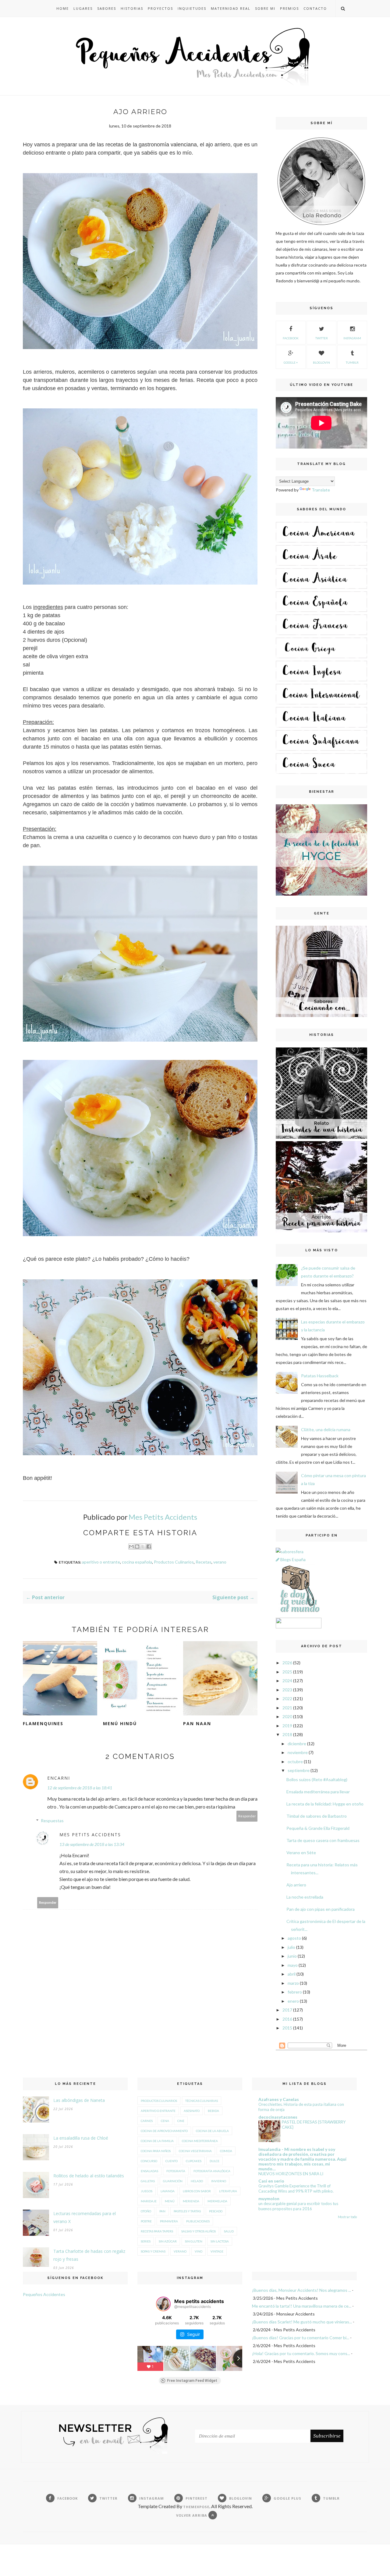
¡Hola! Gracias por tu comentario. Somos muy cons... (301, 2353)
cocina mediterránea (200, 2141)
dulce (214, 2161)
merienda (191, 2201)
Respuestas (52, 1821)
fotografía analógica (212, 2171)
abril (292, 1974)
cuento (172, 2161)
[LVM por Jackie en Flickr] (299, 1614)
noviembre (298, 1752)
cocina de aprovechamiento (164, 2131)
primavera (169, 2221)
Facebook (291, 338)
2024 (287, 1681)
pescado (216, 2211)
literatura (228, 2191)
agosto (294, 1938)
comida (226, 2151)
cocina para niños (156, 2151)
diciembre (297, 1744)
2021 (287, 1708)
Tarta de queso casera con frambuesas (323, 1840)
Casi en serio (271, 2181)
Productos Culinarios (174, 1562)
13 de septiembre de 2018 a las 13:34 (92, 1844)
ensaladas (149, 2171)
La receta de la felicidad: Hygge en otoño (325, 1804)
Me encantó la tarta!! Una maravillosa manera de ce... (302, 2306)
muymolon (269, 2199)
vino (199, 2251)
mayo (293, 1965)
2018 (287, 1734)
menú (170, 2201)
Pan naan (197, 1723)
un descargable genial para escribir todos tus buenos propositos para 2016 (298, 2206)
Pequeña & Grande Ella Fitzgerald (318, 1828)
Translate (321, 490)
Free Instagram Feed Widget (192, 2381)
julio (291, 1947)
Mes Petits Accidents (90, 1835)
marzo (293, 1983)
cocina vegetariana (195, 2151)
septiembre (299, 1770)
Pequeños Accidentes (44, 2294)
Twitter (322, 338)
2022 (287, 1699)
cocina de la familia (157, 2141)
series (146, 2241)
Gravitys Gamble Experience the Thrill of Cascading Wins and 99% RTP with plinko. (296, 2188)
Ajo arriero (296, 1885)
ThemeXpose (196, 2507)
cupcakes (194, 2161)
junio (292, 1956)
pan (162, 2211)
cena (165, 2121)
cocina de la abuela (212, 2131)
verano (220, 1562)
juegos (147, 2191)
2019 (287, 1726)
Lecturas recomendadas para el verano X (85, 2217)
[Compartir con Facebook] (149, 1547)
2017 (287, 2010)
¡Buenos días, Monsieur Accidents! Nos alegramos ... (301, 2290)
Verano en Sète (301, 1852)
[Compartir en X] (143, 1547)
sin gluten (194, 2241)
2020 (287, 1716)
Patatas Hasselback (320, 1376)
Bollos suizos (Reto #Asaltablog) (317, 1779)
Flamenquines (43, 1723)
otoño (146, 2211)
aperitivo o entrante (101, 1562)
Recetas (204, 1562)
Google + (291, 362)
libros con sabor (197, 2191)
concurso (149, 2161)
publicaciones (198, 2221)
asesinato (192, 2111)
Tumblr (352, 362)
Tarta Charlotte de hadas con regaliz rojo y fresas (89, 2255)
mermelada (217, 2201)
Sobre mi (265, 8)
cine (181, 2121)
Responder (247, 1816)
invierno (219, 2181)
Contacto (315, 8)
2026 (287, 1663)
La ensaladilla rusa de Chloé (81, 2138)
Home (63, 8)
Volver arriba (192, 2515)
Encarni (59, 1778)
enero (293, 2001)
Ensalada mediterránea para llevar (318, 1792)
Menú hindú (120, 1723)
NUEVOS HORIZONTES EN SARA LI (291, 2174)
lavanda (168, 2191)
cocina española (137, 1562)
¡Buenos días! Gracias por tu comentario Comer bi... (301, 2338)
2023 (287, 1690)
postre (146, 2221)
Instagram (352, 338)
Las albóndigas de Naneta (79, 2100)
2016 (287, 2019)
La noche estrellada (305, 1897)
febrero (295, 1992)
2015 (287, 2028)
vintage (217, 2251)
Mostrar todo (347, 2217)
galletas (148, 2181)
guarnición (173, 2181)
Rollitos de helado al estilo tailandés (89, 2176)
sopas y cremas (153, 2251)
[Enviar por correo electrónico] (131, 1547)
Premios (289, 8)
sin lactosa (220, 2241)
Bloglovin (321, 362)
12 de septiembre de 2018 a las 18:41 (80, 1788)
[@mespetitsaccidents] (163, 2304)
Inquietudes (192, 8)
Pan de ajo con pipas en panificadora (321, 1909)
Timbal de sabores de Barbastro (317, 1816)
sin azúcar (168, 2241)
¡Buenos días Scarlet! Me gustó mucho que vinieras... (302, 2322)
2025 (287, 1672)
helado (197, 2181)
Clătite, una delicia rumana (326, 1430)
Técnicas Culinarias (202, 2101)
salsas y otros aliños (199, 2231)
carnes (147, 2121)
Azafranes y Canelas (279, 2099)
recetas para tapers (157, 2231)
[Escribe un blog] (137, 1547)
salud (229, 2231)
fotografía (176, 2171)
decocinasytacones (278, 2117)
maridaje (149, 2201)
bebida (213, 2111)
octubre (295, 1762)
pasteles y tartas (187, 2211)
